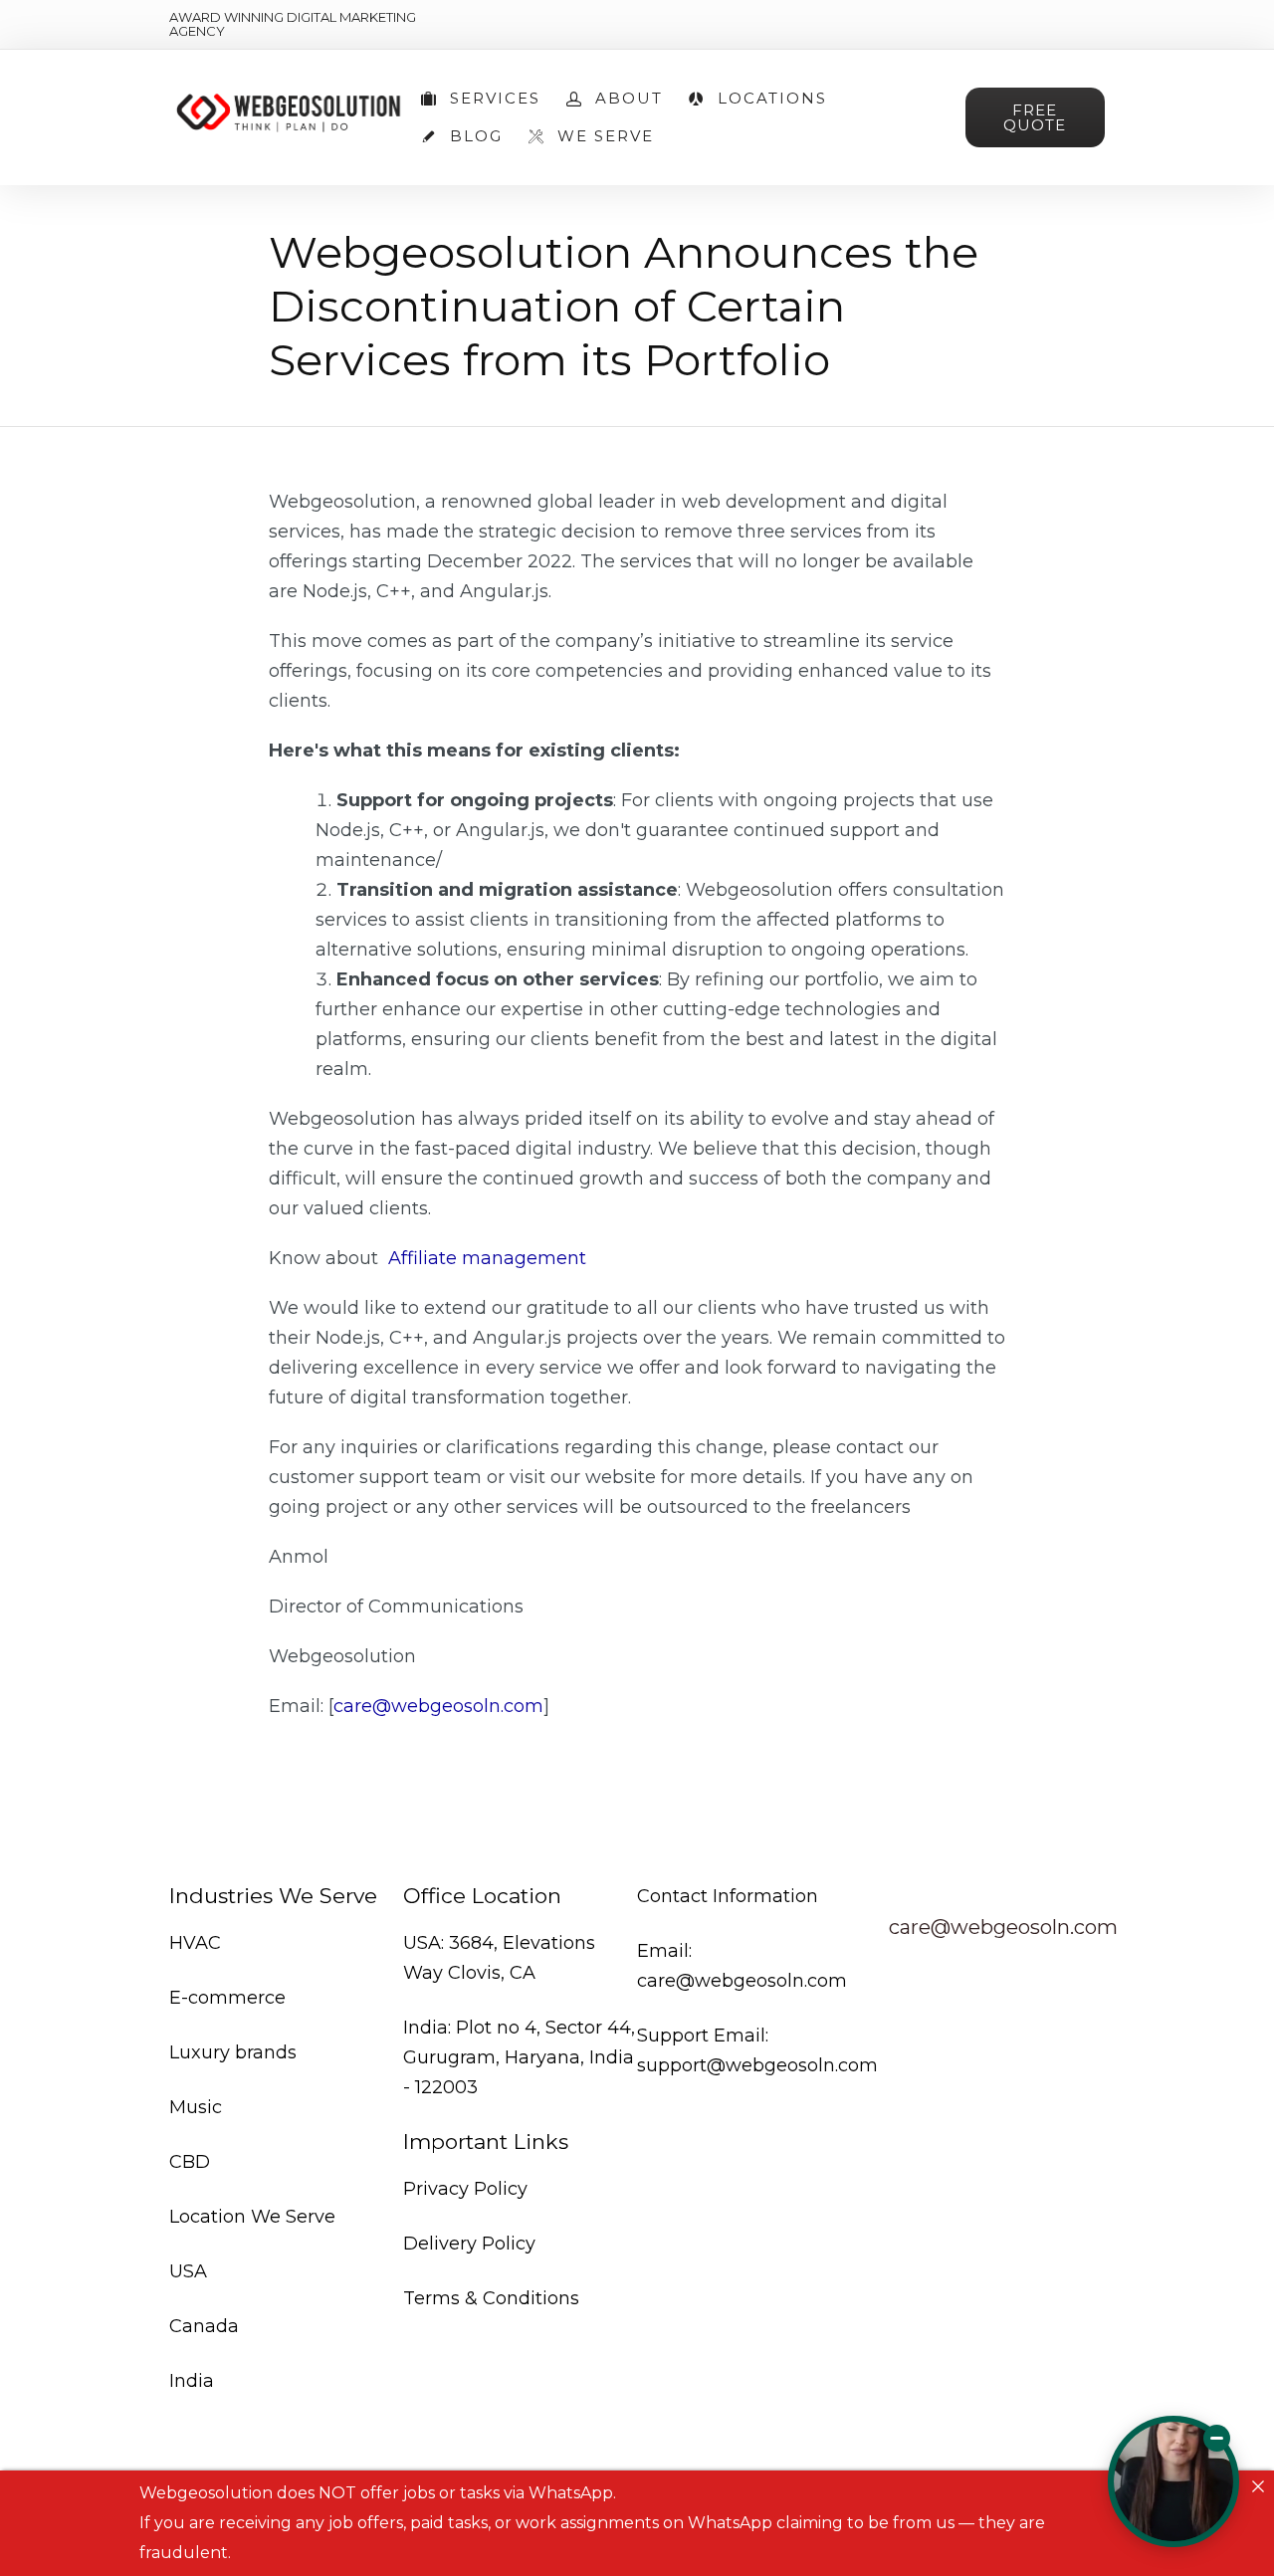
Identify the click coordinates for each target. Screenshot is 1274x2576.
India (192, 2381)
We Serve (606, 136)
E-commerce (227, 1998)
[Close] (1258, 2486)
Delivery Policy (469, 2244)
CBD (190, 2162)
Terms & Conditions (491, 2298)
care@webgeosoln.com (438, 1706)
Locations (772, 99)
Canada (204, 2326)
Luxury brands (233, 2052)
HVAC (195, 1943)
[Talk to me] (1173, 2481)
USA (188, 2271)
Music (196, 2107)
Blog (476, 136)
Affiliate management (485, 1258)
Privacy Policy (465, 2189)
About (629, 99)
